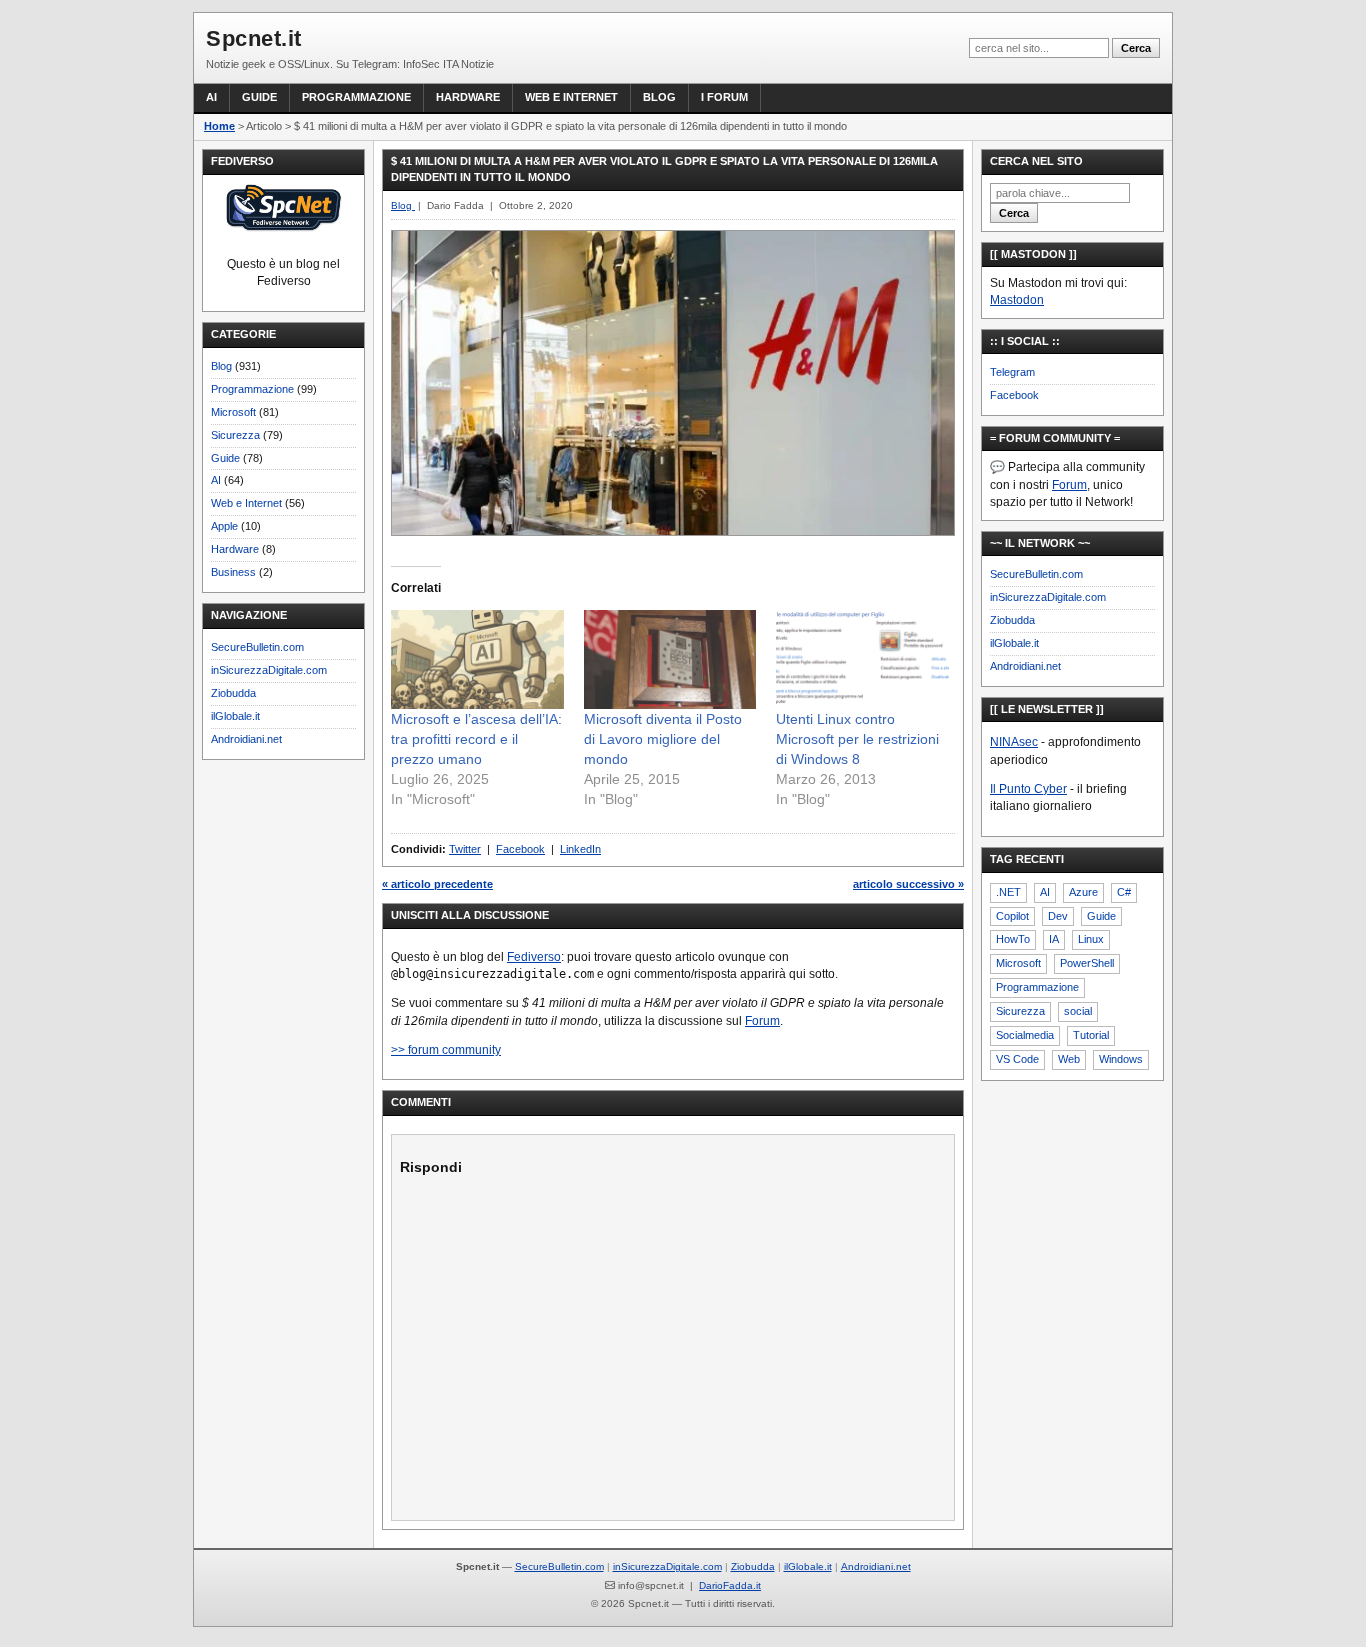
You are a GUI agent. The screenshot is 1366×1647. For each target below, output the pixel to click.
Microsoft (233, 412)
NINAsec (1014, 742)
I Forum (724, 97)
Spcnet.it (254, 38)
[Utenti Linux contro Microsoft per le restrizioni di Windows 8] (862, 659)
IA (1054, 939)
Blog (659, 97)
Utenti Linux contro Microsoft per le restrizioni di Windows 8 (857, 739)
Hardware (468, 97)
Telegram (1012, 372)
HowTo (1013, 939)
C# (1124, 892)
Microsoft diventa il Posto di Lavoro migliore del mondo (663, 739)
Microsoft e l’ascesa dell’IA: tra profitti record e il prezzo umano (476, 739)
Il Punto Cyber (1028, 789)
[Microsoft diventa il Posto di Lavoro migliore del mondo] (670, 659)
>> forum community (446, 1050)
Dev (1058, 916)
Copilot (1012, 916)
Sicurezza (235, 435)
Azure (1083, 892)
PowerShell (1087, 963)
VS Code (1017, 1059)
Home (219, 126)
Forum (762, 1021)
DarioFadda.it (730, 1585)
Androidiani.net (246, 739)
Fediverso (534, 957)
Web (1069, 1059)
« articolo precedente (437, 884)
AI (211, 97)
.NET (1008, 892)
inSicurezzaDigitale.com (269, 670)
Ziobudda (233, 693)
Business (233, 572)
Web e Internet (571, 97)
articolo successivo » (908, 884)
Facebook (520, 849)
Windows (1121, 1059)
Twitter (465, 849)
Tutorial (1091, 1035)
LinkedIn (580, 849)
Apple (224, 526)
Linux (1091, 939)
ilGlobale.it (235, 716)
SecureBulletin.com (257, 647)
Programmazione (356, 97)
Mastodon (1017, 300)
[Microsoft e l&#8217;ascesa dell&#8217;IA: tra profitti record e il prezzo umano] (477, 659)
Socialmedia (1025, 1035)
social (1078, 1011)
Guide (259, 97)
